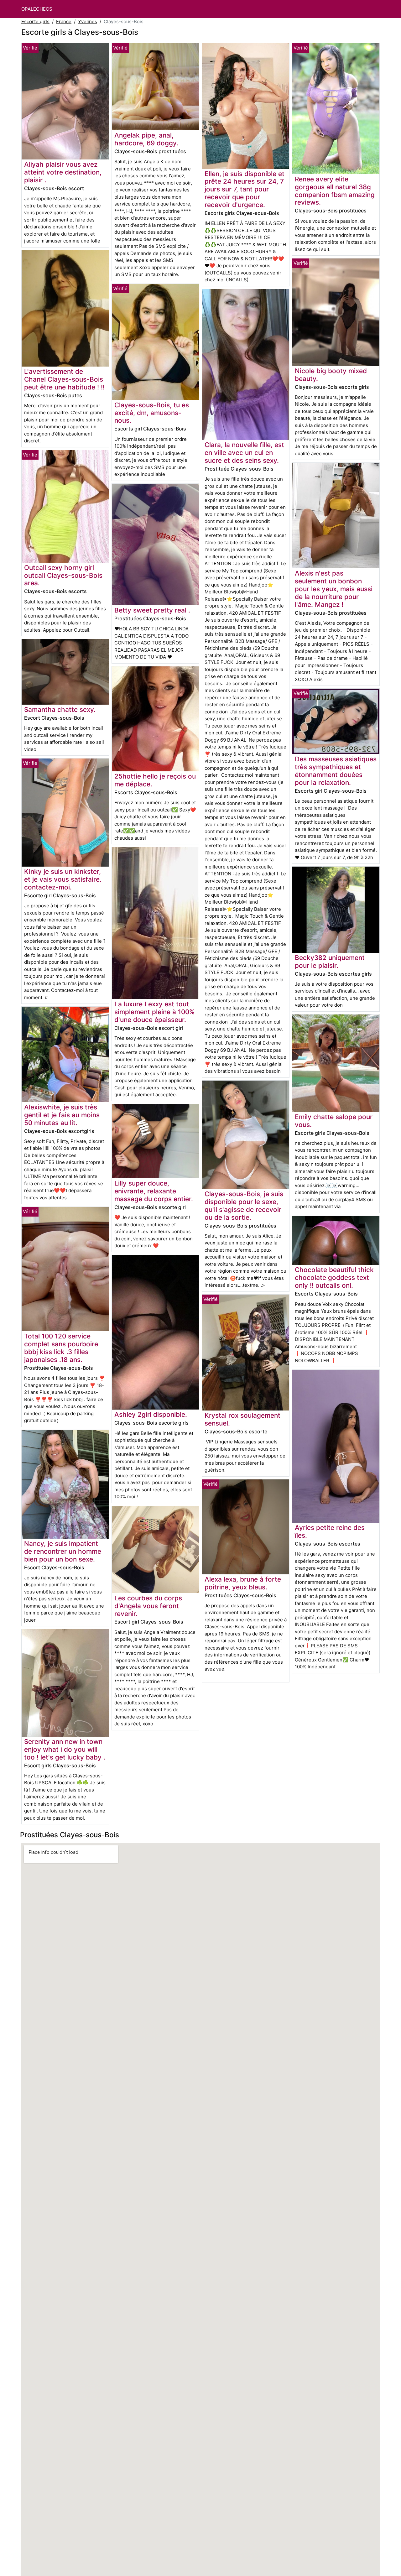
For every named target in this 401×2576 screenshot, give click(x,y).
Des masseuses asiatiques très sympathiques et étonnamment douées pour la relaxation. (336, 771)
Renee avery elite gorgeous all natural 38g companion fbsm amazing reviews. (335, 191)
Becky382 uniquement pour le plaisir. (330, 962)
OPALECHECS (37, 9)
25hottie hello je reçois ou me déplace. (155, 780)
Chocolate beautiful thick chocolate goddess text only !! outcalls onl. (334, 1278)
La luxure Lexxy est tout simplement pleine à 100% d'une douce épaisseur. (154, 1012)
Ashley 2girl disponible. (151, 1414)
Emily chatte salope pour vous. (334, 1121)
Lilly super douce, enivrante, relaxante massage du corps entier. (154, 1191)
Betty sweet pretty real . (152, 610)
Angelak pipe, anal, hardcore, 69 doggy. (146, 139)
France (64, 21)
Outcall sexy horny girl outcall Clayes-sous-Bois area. (63, 575)
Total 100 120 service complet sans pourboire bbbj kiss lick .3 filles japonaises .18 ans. (61, 1348)
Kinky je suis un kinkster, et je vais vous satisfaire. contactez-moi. (63, 879)
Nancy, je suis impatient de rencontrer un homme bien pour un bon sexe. (63, 1551)
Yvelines (88, 21)
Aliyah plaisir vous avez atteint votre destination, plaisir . (63, 172)
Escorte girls (35, 21)
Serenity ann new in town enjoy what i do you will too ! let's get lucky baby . (65, 1749)
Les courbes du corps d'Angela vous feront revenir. (148, 1606)
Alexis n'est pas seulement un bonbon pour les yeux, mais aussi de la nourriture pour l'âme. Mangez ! (334, 589)
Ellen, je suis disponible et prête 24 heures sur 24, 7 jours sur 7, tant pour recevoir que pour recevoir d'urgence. (245, 189)
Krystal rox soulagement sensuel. (242, 1419)
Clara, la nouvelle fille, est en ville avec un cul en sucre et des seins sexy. (244, 453)
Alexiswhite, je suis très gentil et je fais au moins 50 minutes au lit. (62, 1115)
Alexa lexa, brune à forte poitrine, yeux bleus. (243, 1583)
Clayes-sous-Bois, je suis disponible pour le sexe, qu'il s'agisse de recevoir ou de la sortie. (244, 1206)
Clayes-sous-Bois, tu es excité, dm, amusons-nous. (152, 413)
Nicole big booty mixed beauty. (331, 375)
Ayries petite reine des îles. (330, 1531)
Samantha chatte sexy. (60, 709)
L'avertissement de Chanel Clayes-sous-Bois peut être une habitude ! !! (64, 379)
